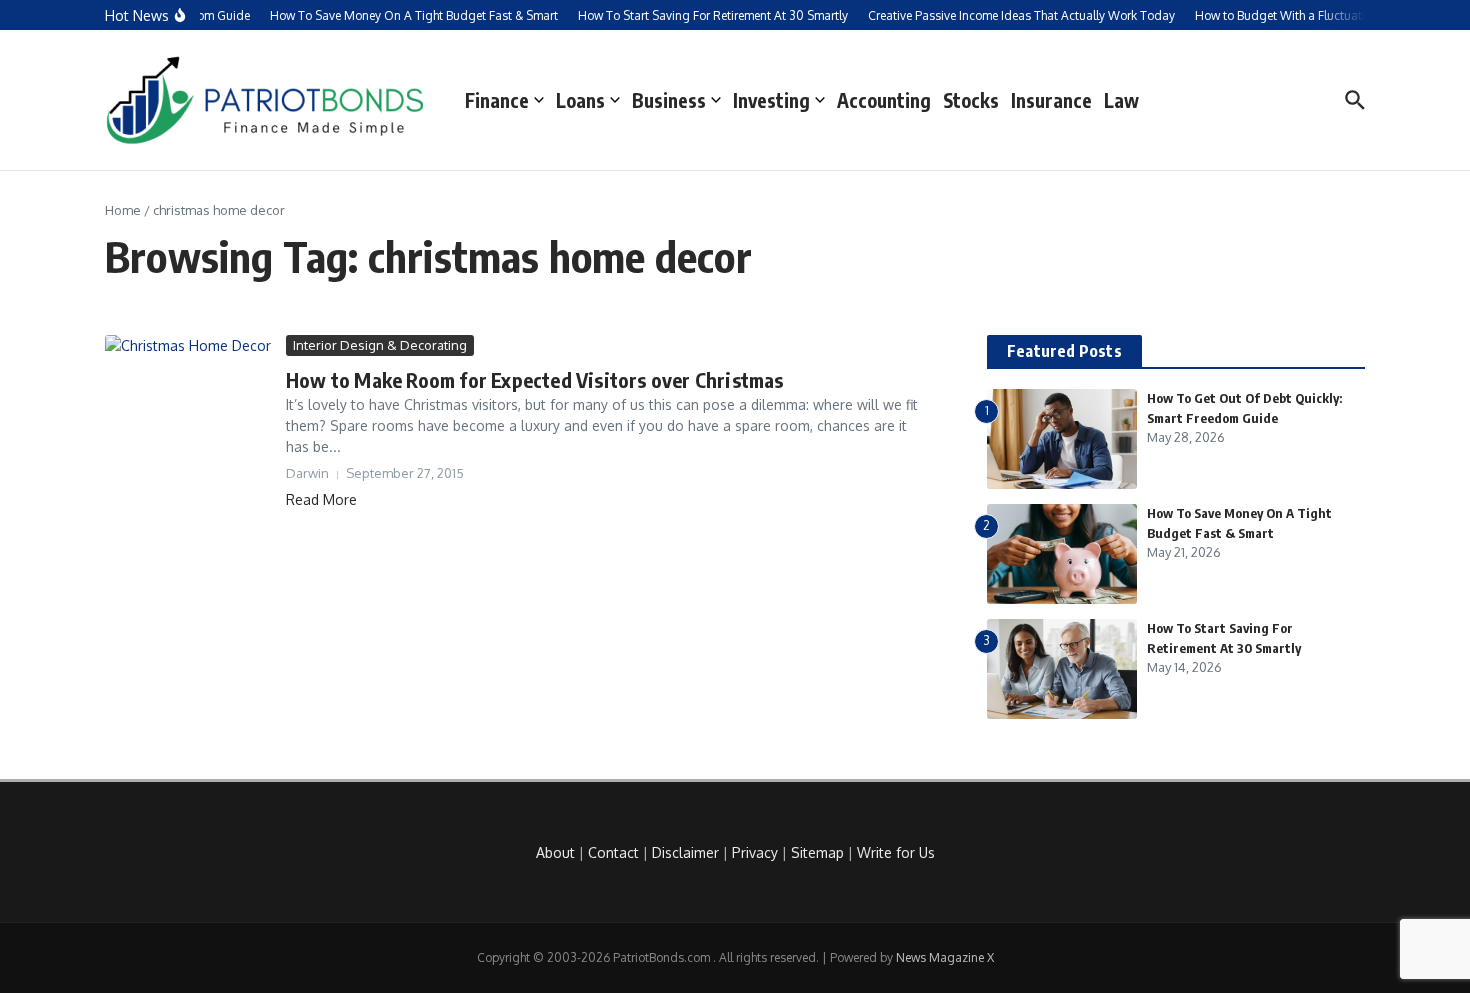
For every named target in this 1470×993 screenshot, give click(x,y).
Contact (613, 852)
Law (1121, 100)
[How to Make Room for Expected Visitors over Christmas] (188, 376)
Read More (321, 499)
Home (123, 210)
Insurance (1051, 100)
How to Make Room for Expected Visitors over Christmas (535, 379)
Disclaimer (685, 852)
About (555, 852)
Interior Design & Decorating (380, 345)
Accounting (884, 100)
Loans (580, 100)
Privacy (755, 852)
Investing (771, 100)
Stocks (971, 100)
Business (669, 100)
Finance (497, 100)
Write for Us (896, 852)
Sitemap (817, 852)
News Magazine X (945, 957)
